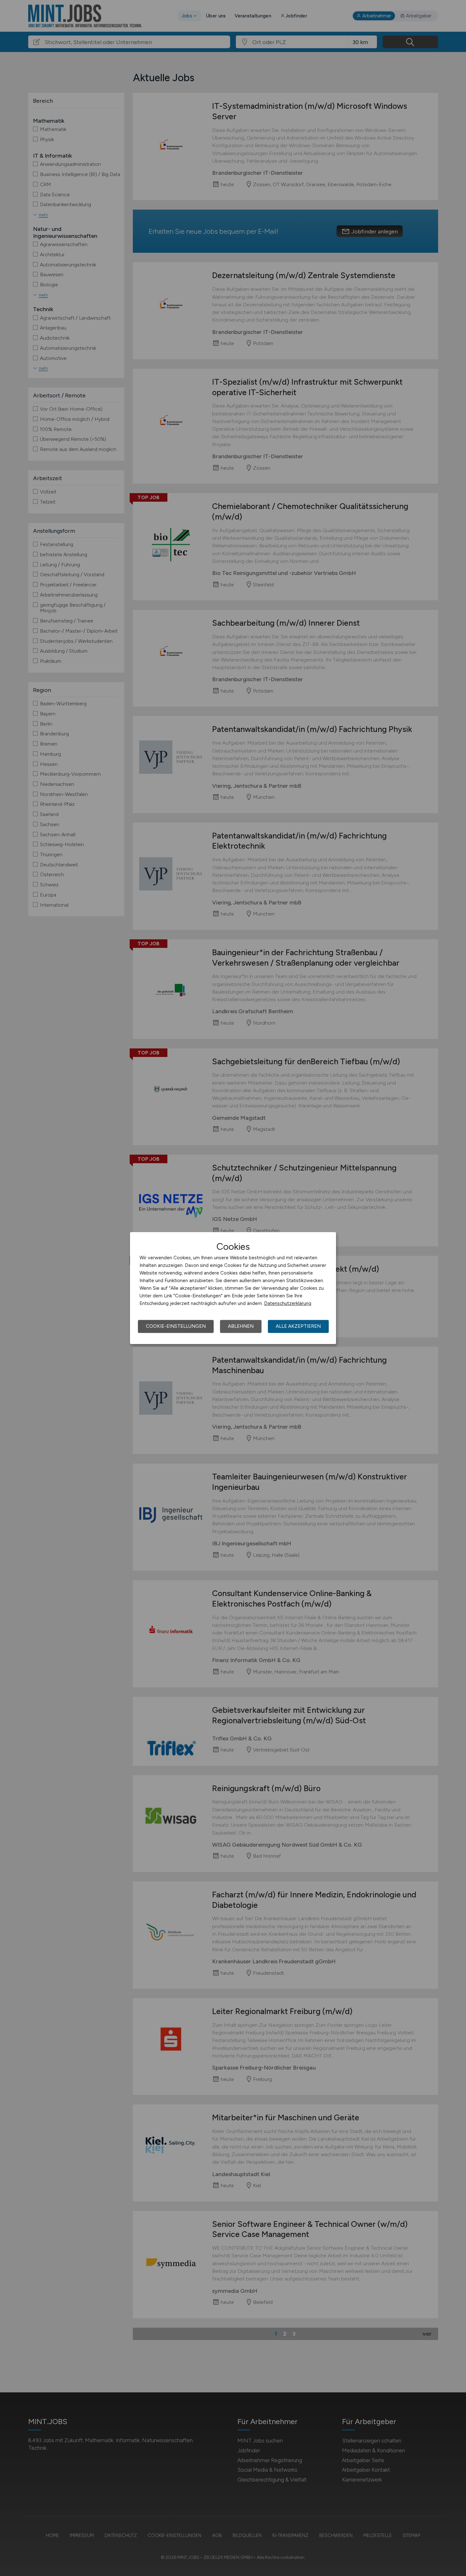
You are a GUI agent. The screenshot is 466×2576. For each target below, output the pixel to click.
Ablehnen (241, 1326)
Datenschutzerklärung (288, 1303)
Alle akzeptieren (298, 1326)
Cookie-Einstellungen (176, 1326)
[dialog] (233, 1288)
